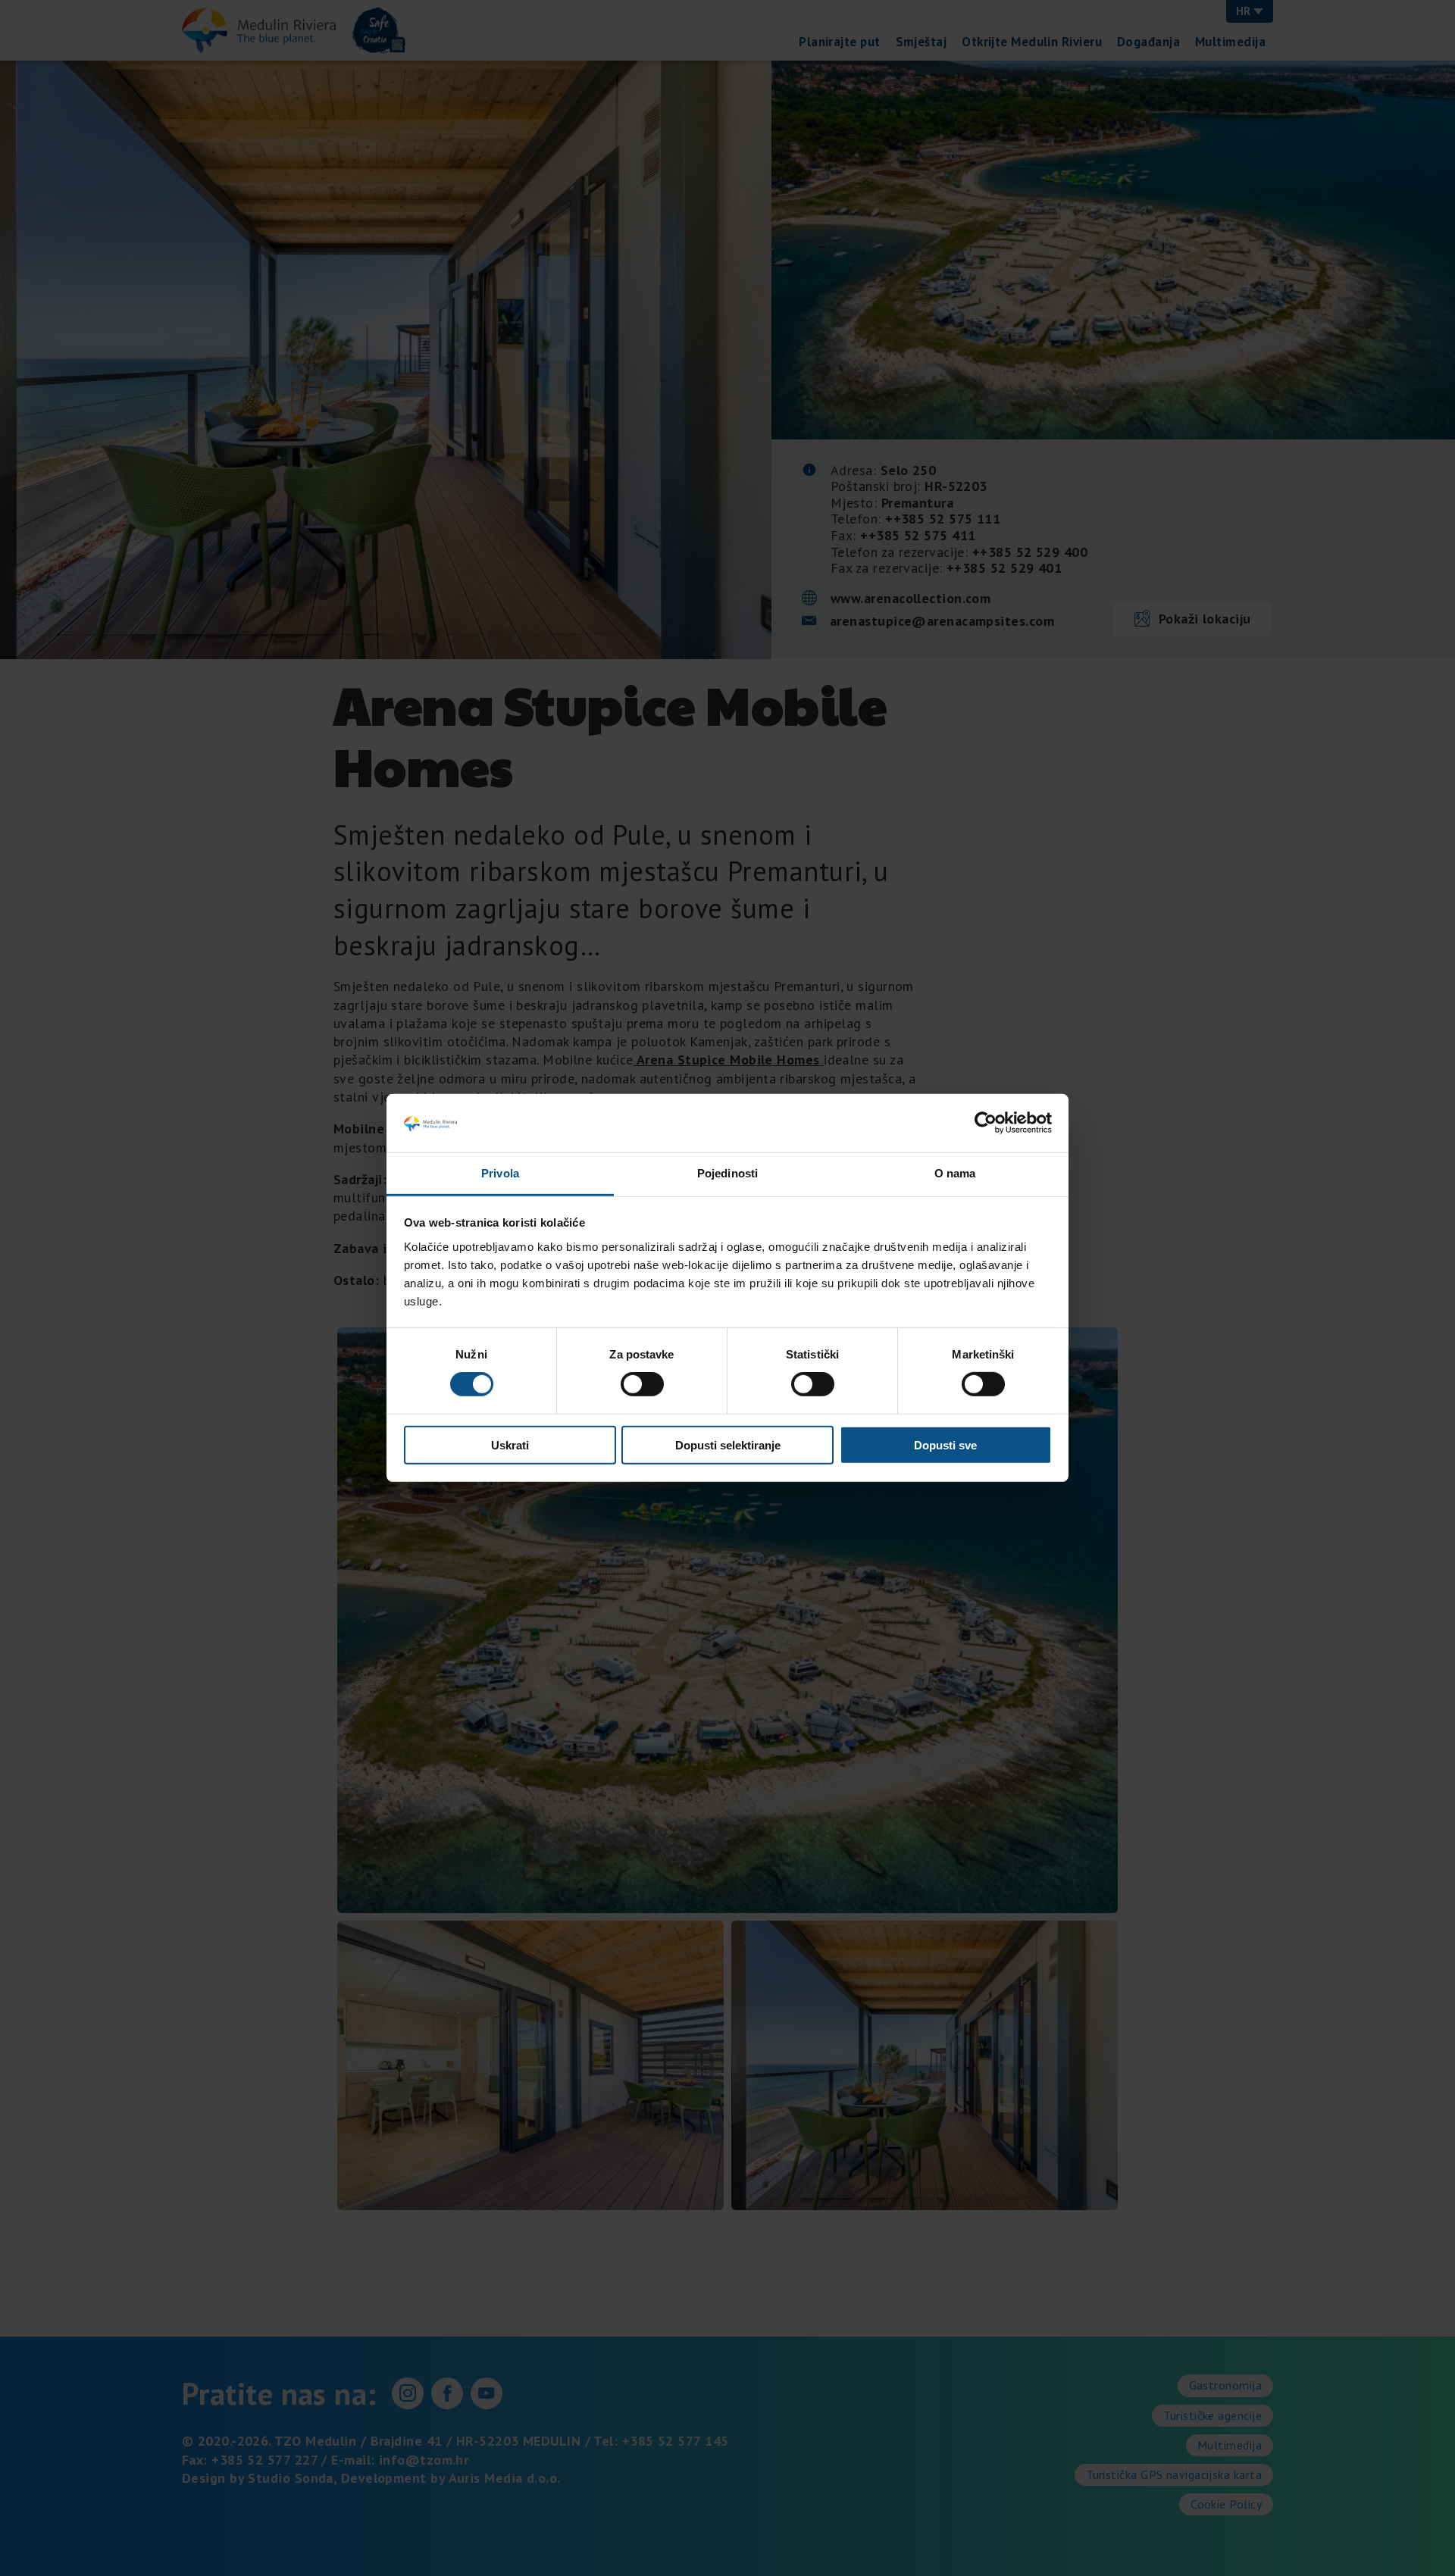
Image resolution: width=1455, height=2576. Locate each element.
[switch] (642, 1384)
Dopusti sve (945, 1444)
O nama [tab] (955, 1173)
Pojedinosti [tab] (727, 1173)
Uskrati (510, 1444)
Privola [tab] (500, 1173)
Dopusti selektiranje (728, 1444)
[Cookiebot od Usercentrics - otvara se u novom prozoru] (986, 1123)
